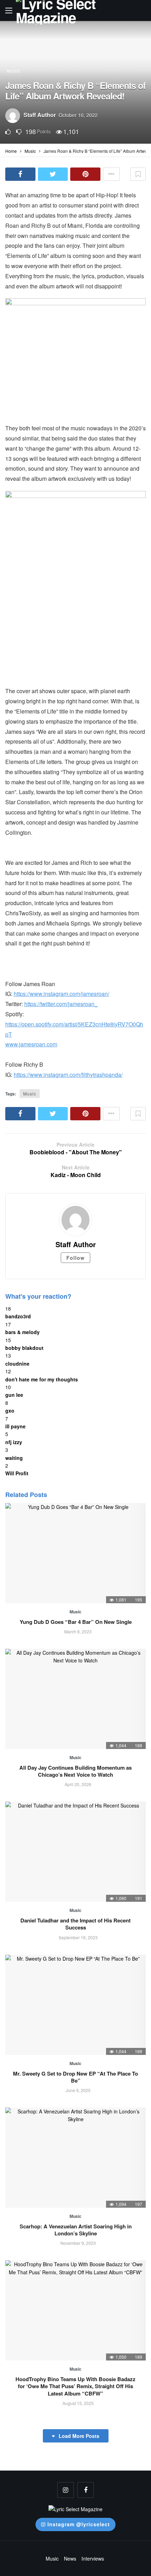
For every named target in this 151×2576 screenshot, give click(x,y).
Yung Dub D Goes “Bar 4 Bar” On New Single (76, 1622)
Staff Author (40, 115)
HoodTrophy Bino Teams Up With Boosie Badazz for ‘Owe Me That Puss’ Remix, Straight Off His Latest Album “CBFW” (75, 2386)
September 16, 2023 (78, 1937)
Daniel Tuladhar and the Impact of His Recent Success (75, 1924)
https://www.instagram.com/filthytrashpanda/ (68, 1075)
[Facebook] (86, 2490)
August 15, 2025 (78, 2403)
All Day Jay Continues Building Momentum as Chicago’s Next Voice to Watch (75, 1771)
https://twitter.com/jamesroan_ (61, 1004)
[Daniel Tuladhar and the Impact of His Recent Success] (75, 1852)
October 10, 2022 (78, 115)
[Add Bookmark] (138, 174)
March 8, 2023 (78, 1631)
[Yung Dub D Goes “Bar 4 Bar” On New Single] (75, 1553)
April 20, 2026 (78, 1784)
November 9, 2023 (78, 2243)
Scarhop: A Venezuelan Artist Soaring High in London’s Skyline (76, 2230)
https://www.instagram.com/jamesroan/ (61, 994)
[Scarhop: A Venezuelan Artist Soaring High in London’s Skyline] (75, 2158)
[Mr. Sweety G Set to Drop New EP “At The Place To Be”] (75, 2005)
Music (14, 71)
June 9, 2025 (78, 2090)
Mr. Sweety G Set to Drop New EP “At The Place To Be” (75, 2077)
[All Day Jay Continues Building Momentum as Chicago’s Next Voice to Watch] (75, 1699)
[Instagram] (65, 2490)
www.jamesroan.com (31, 1044)
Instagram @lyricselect (79, 2524)
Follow (75, 1258)
